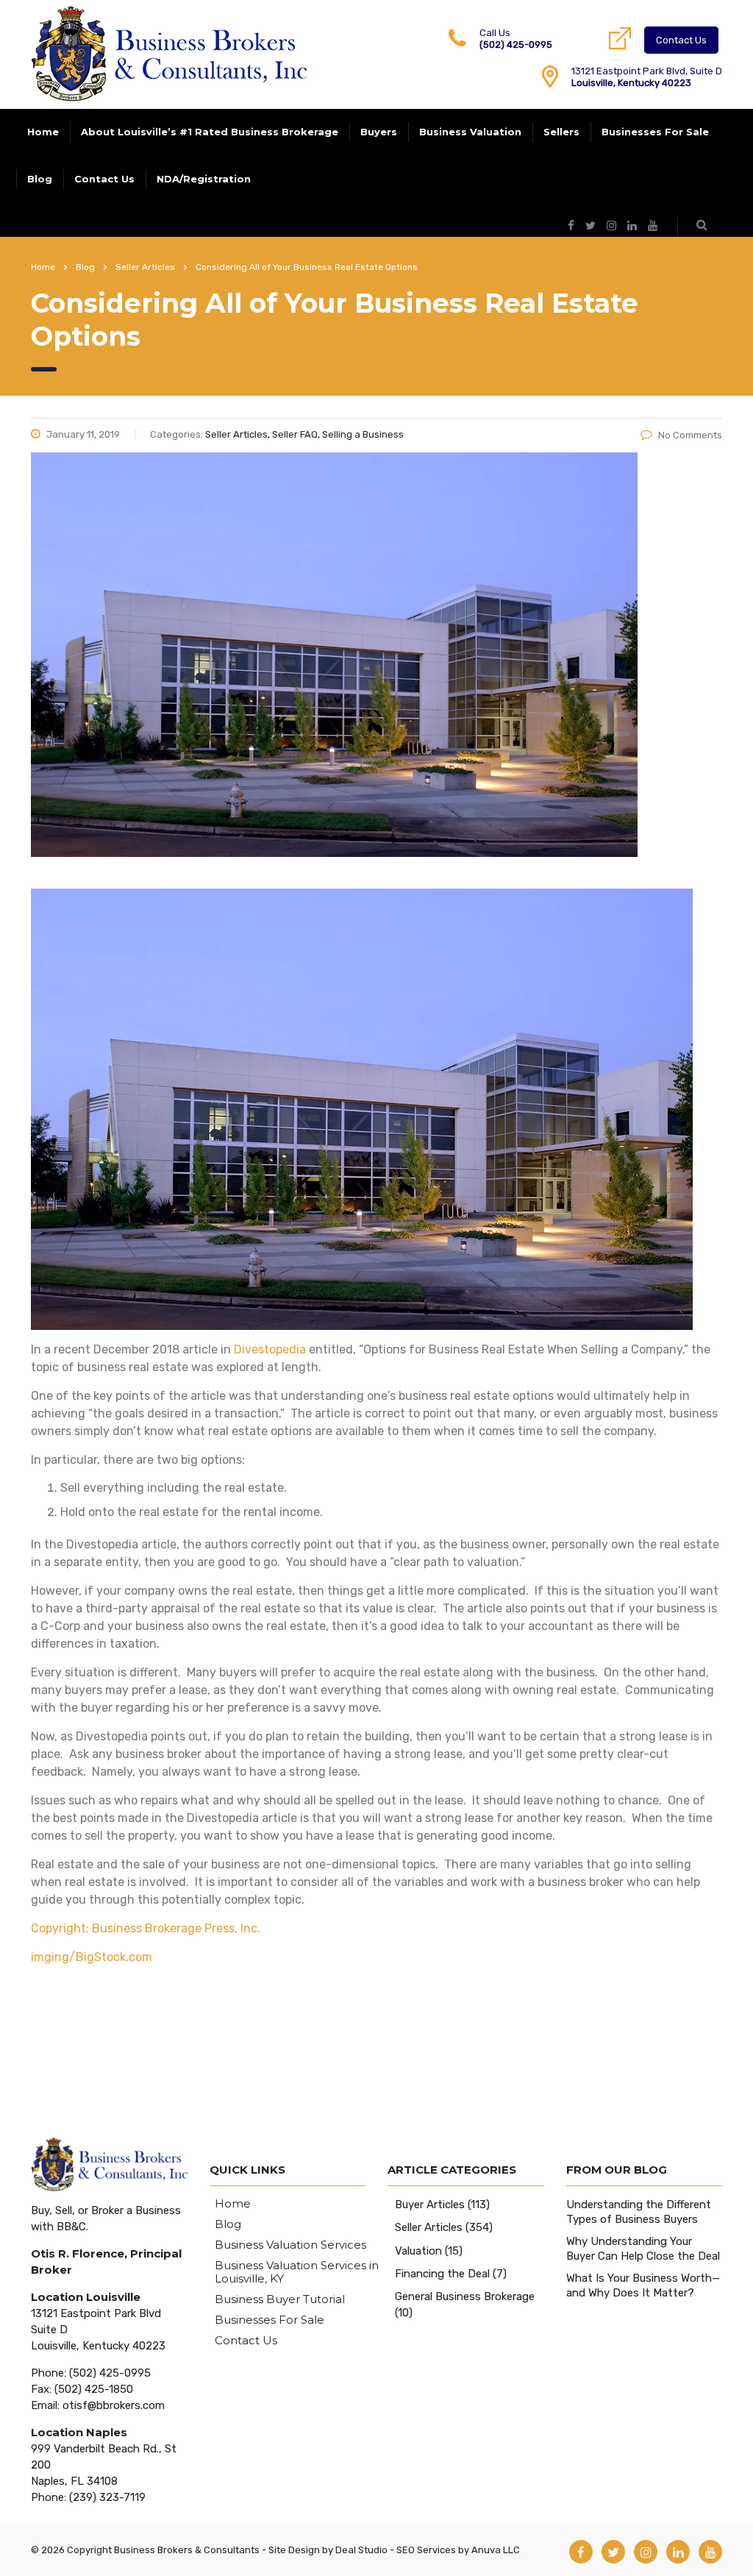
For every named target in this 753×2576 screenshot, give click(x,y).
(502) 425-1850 (94, 2389)
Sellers (561, 132)
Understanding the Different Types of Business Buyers (639, 2212)
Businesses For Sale (655, 132)
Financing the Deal (442, 2274)
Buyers (379, 132)
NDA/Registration (204, 179)
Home (43, 132)
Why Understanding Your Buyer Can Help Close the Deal (643, 2249)
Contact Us (681, 40)
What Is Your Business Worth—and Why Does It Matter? (643, 2285)
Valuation (418, 2251)
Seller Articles (429, 2227)
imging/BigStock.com (92, 1957)
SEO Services (426, 2550)
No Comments (690, 435)
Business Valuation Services (290, 2245)
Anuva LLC (496, 2550)
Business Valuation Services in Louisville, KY (297, 2272)
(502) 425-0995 (516, 45)
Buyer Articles (430, 2205)
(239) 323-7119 (107, 2497)
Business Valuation (470, 132)
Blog (40, 179)
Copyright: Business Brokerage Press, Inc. (146, 1928)
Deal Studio (361, 2550)
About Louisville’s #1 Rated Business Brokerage (210, 132)
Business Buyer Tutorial (280, 2299)
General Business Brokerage (465, 2296)
